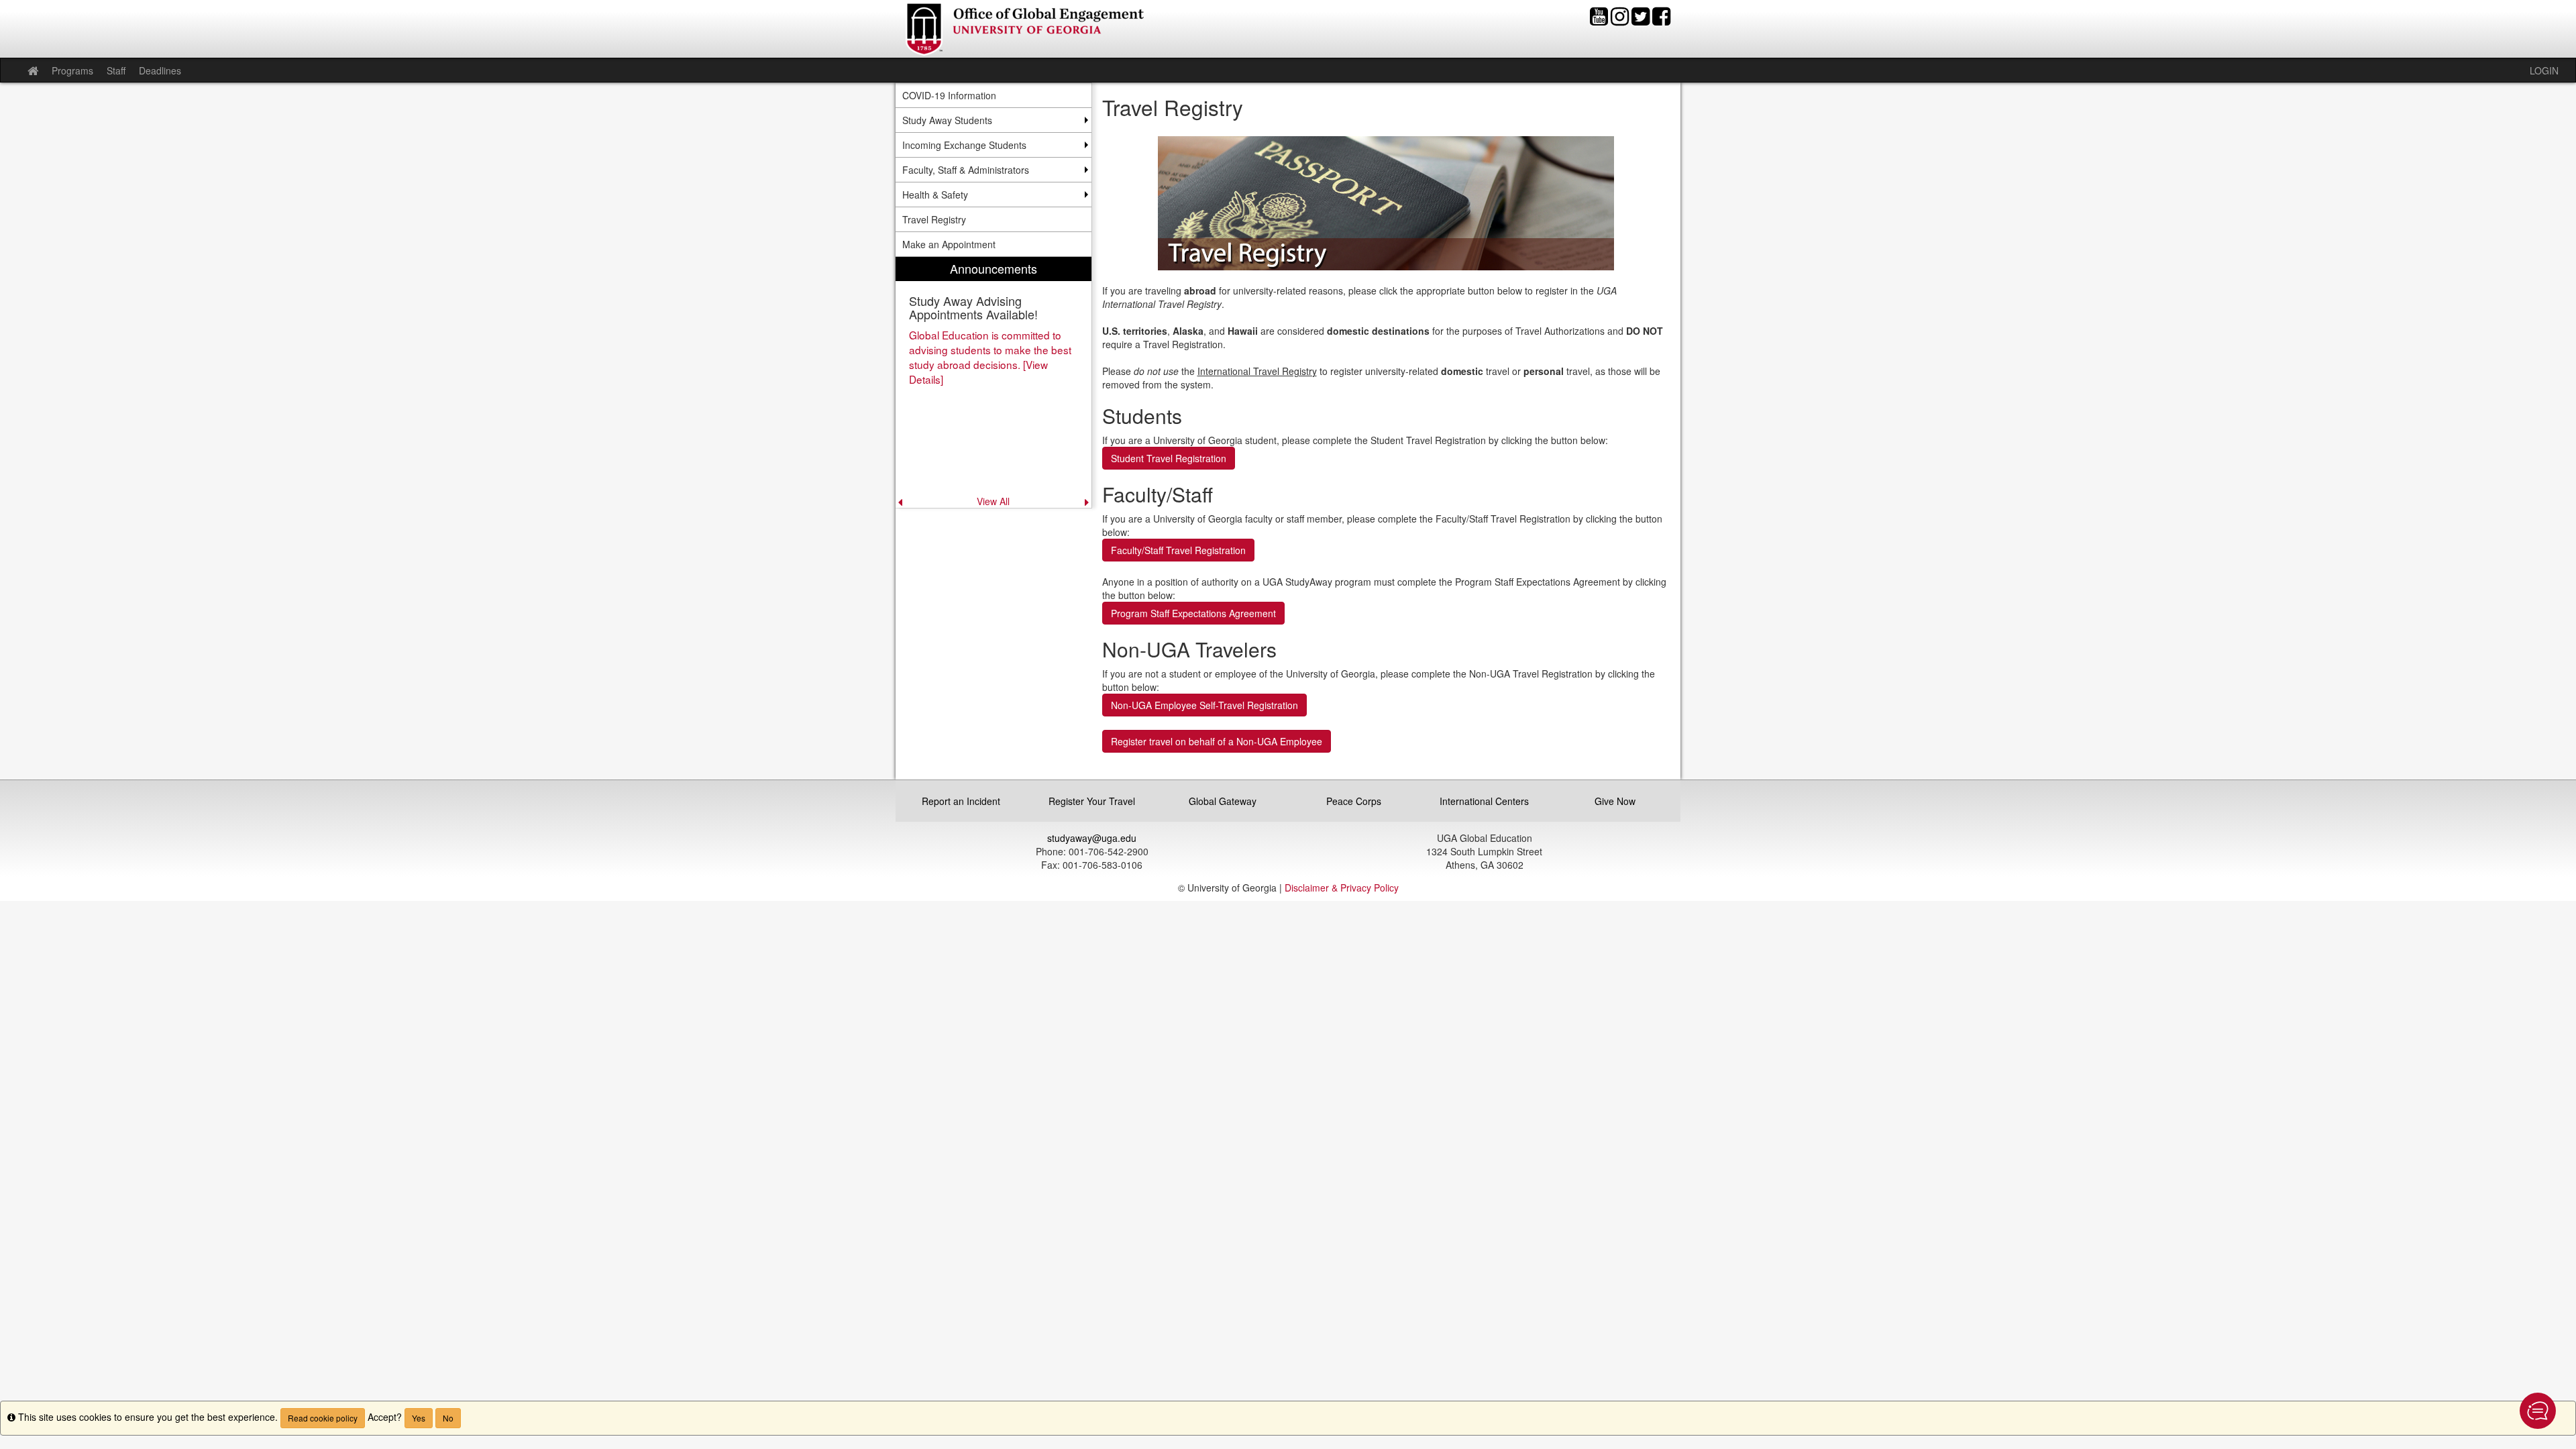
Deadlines (160, 70)
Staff (116, 70)
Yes (419, 1418)
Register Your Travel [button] (1092, 801)
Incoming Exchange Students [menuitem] (964, 145)
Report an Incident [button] (961, 801)
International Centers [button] (1484, 801)
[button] (2538, 1411)
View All (993, 501)
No (448, 1418)
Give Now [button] (1615, 801)
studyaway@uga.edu (1092, 838)
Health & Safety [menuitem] (935, 195)
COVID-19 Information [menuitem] (949, 95)
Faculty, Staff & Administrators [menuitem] (966, 170)
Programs (72, 70)
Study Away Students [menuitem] (947, 120)
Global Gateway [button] (1223, 801)
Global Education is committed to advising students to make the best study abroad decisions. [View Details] (990, 357)
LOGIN (2544, 70)
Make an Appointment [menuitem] (949, 244)
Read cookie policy (323, 1418)
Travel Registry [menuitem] (934, 219)
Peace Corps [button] (1354, 801)
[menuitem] (994, 382)
